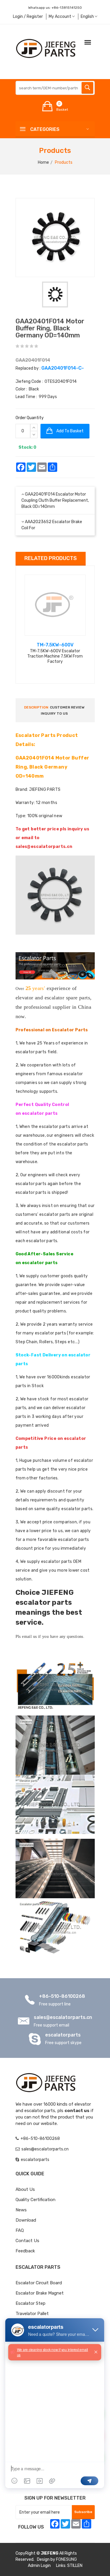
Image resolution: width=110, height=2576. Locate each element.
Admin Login (39, 2566)
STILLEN (75, 2566)
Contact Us (27, 2241)
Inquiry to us (54, 713)
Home (43, 162)
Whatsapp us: (55, 8)
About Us (25, 2189)
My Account (60, 17)
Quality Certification (35, 2200)
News (21, 2210)
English (88, 17)
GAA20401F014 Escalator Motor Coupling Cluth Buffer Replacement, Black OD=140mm (55, 500)
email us (29, 1637)
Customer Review (67, 707)
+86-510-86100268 (62, 1996)
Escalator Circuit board (39, 2283)
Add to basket (70, 431)
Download (26, 2220)
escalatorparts (63, 2035)
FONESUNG (66, 2559)
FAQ (20, 2230)
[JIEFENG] (46, 48)
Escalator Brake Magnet (40, 2293)
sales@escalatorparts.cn (63, 2017)
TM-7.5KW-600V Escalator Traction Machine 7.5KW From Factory (55, 656)
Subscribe (83, 2512)
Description (36, 707)
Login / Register (28, 17)
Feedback (25, 2251)
